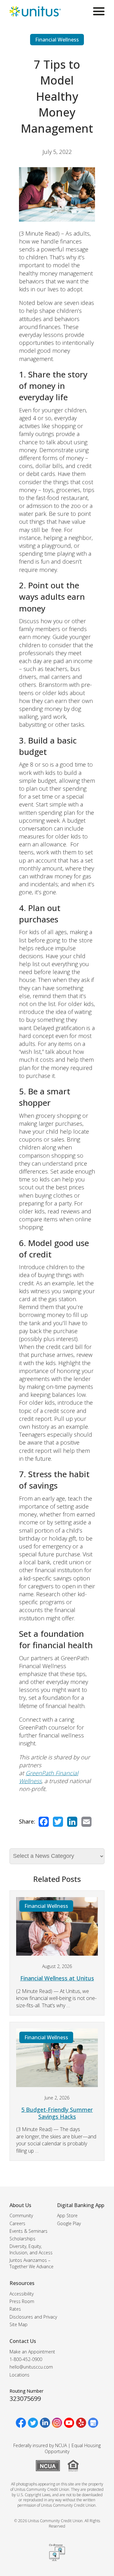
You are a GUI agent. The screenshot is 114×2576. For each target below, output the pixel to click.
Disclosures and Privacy (33, 2317)
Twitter (58, 1822)
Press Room (22, 2301)
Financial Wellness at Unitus (57, 1978)
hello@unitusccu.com (31, 2367)
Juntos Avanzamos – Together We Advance (32, 2263)
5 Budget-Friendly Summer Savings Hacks (57, 2113)
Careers (17, 2223)
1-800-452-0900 (26, 2359)
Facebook (44, 1822)
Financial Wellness (57, 40)
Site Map (19, 2324)
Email (86, 1822)
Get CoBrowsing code (57, 2553)
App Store (67, 2215)
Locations (19, 2375)
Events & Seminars (28, 2231)
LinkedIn (72, 1822)
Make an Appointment (32, 2352)
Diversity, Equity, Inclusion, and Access (31, 2249)
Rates (15, 2309)
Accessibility (22, 2294)
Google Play (69, 2223)
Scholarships (22, 2239)
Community (21, 2215)
